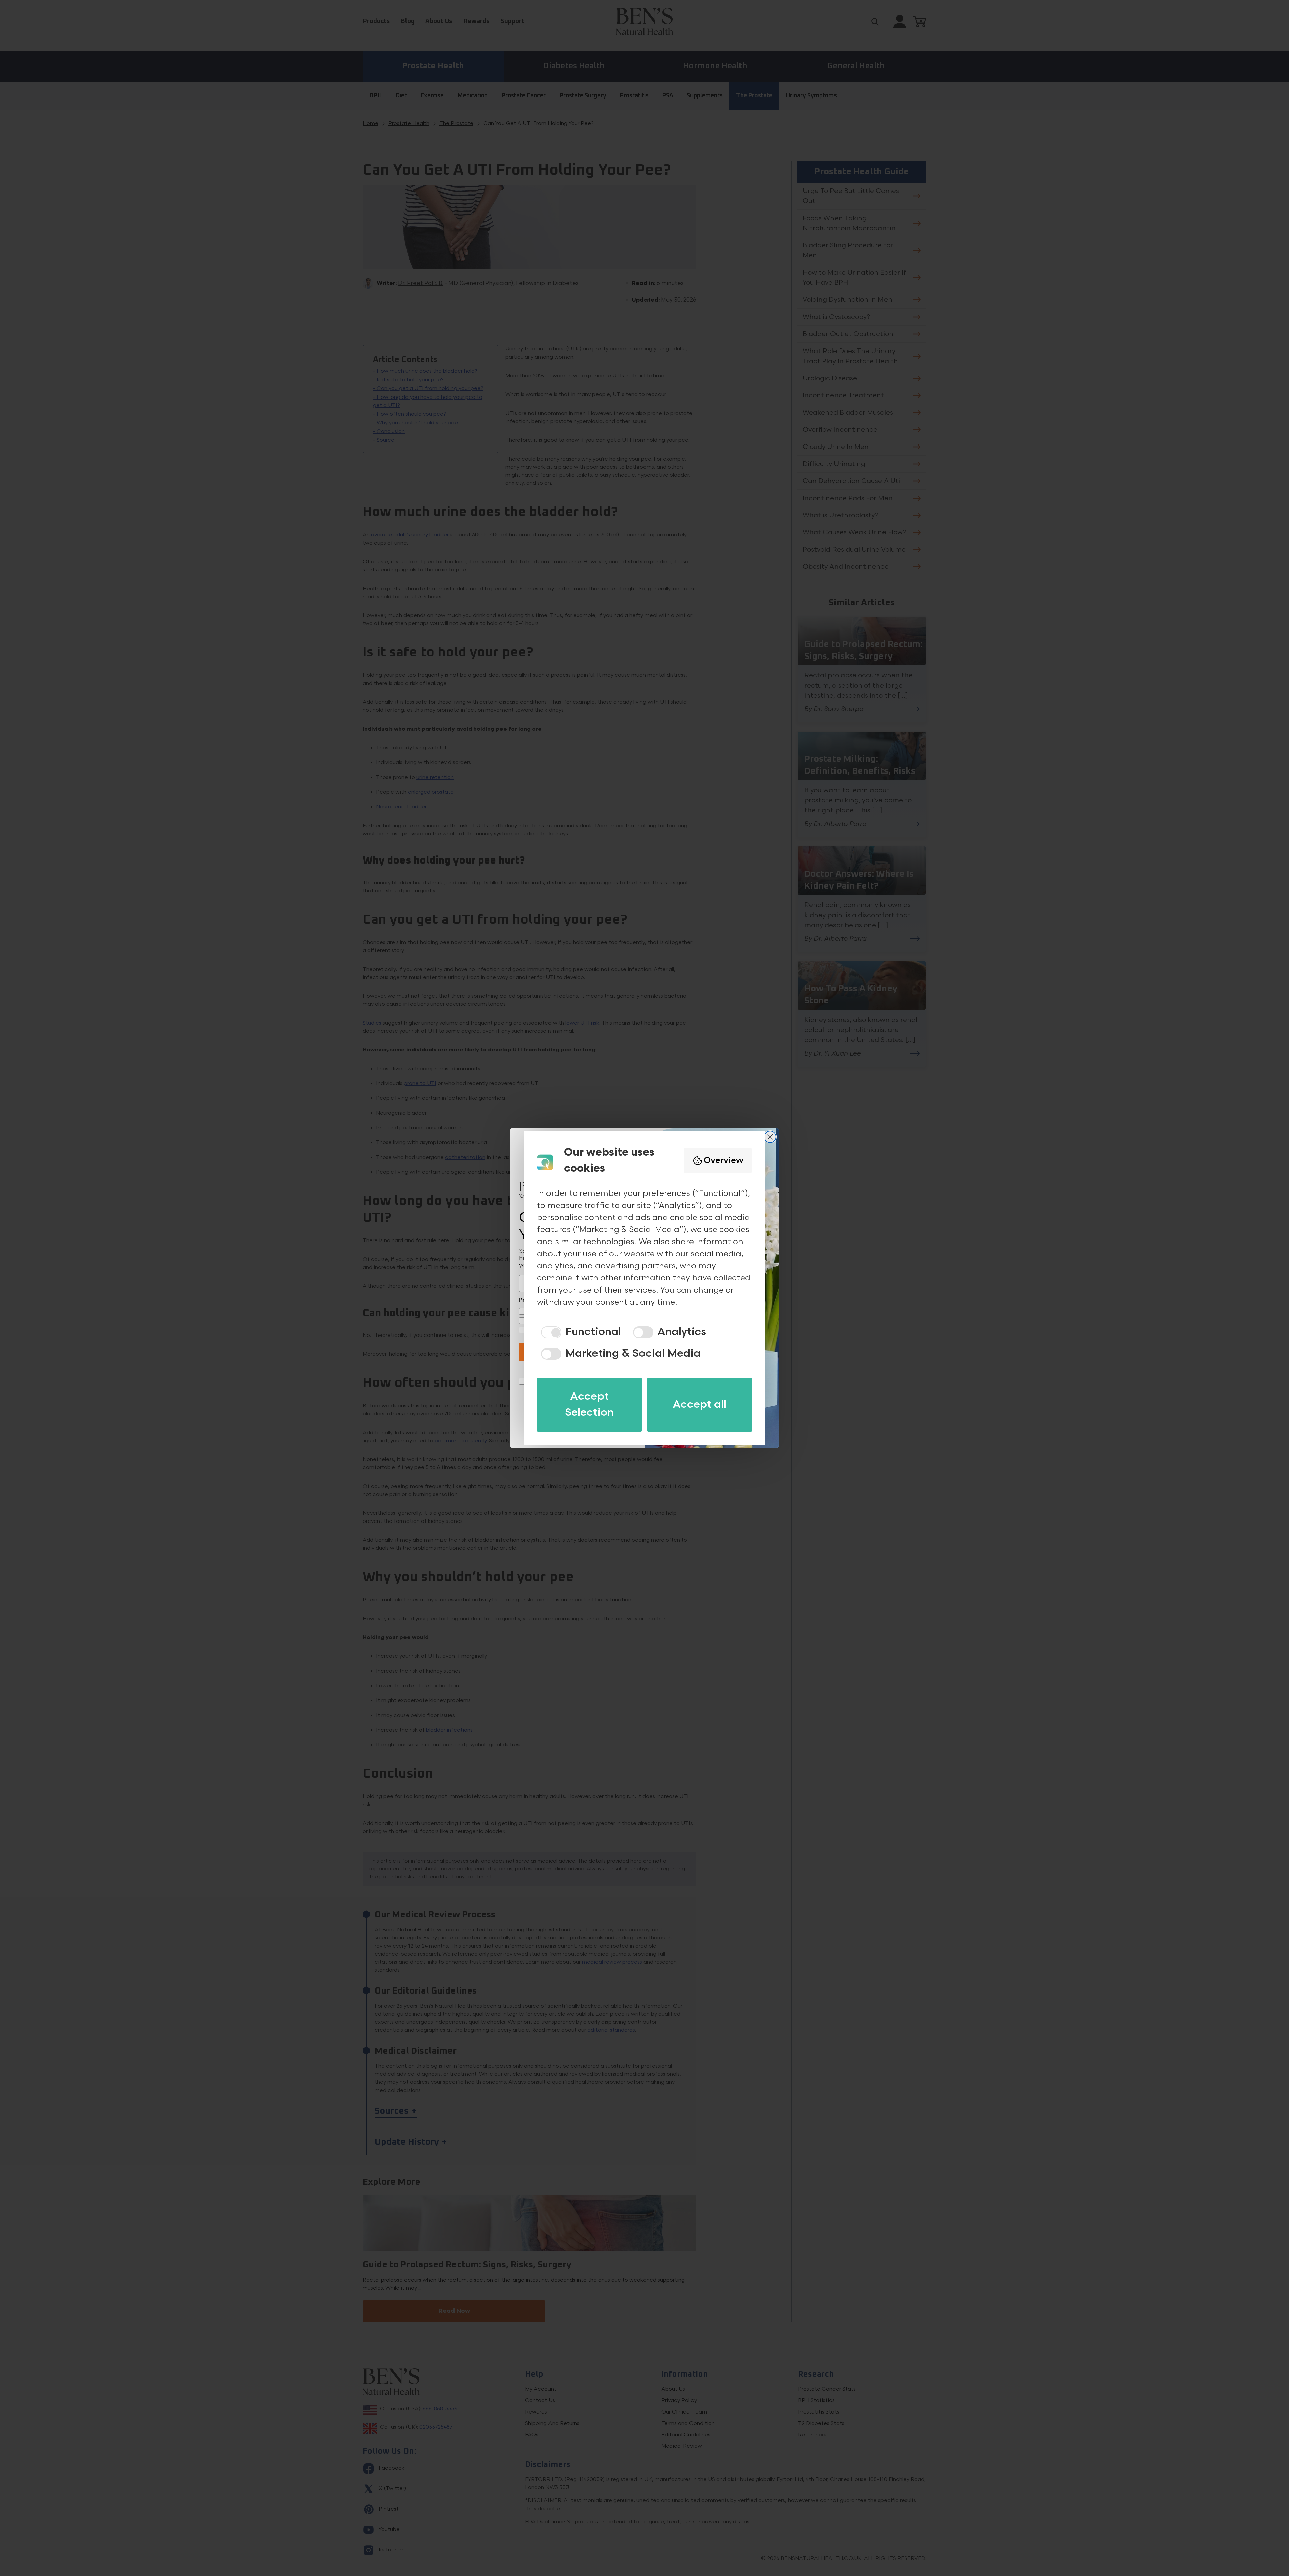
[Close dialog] (770, 1137)
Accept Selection (589, 1404)
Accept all (700, 1404)
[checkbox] (579, 1332)
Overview (723, 1160)
